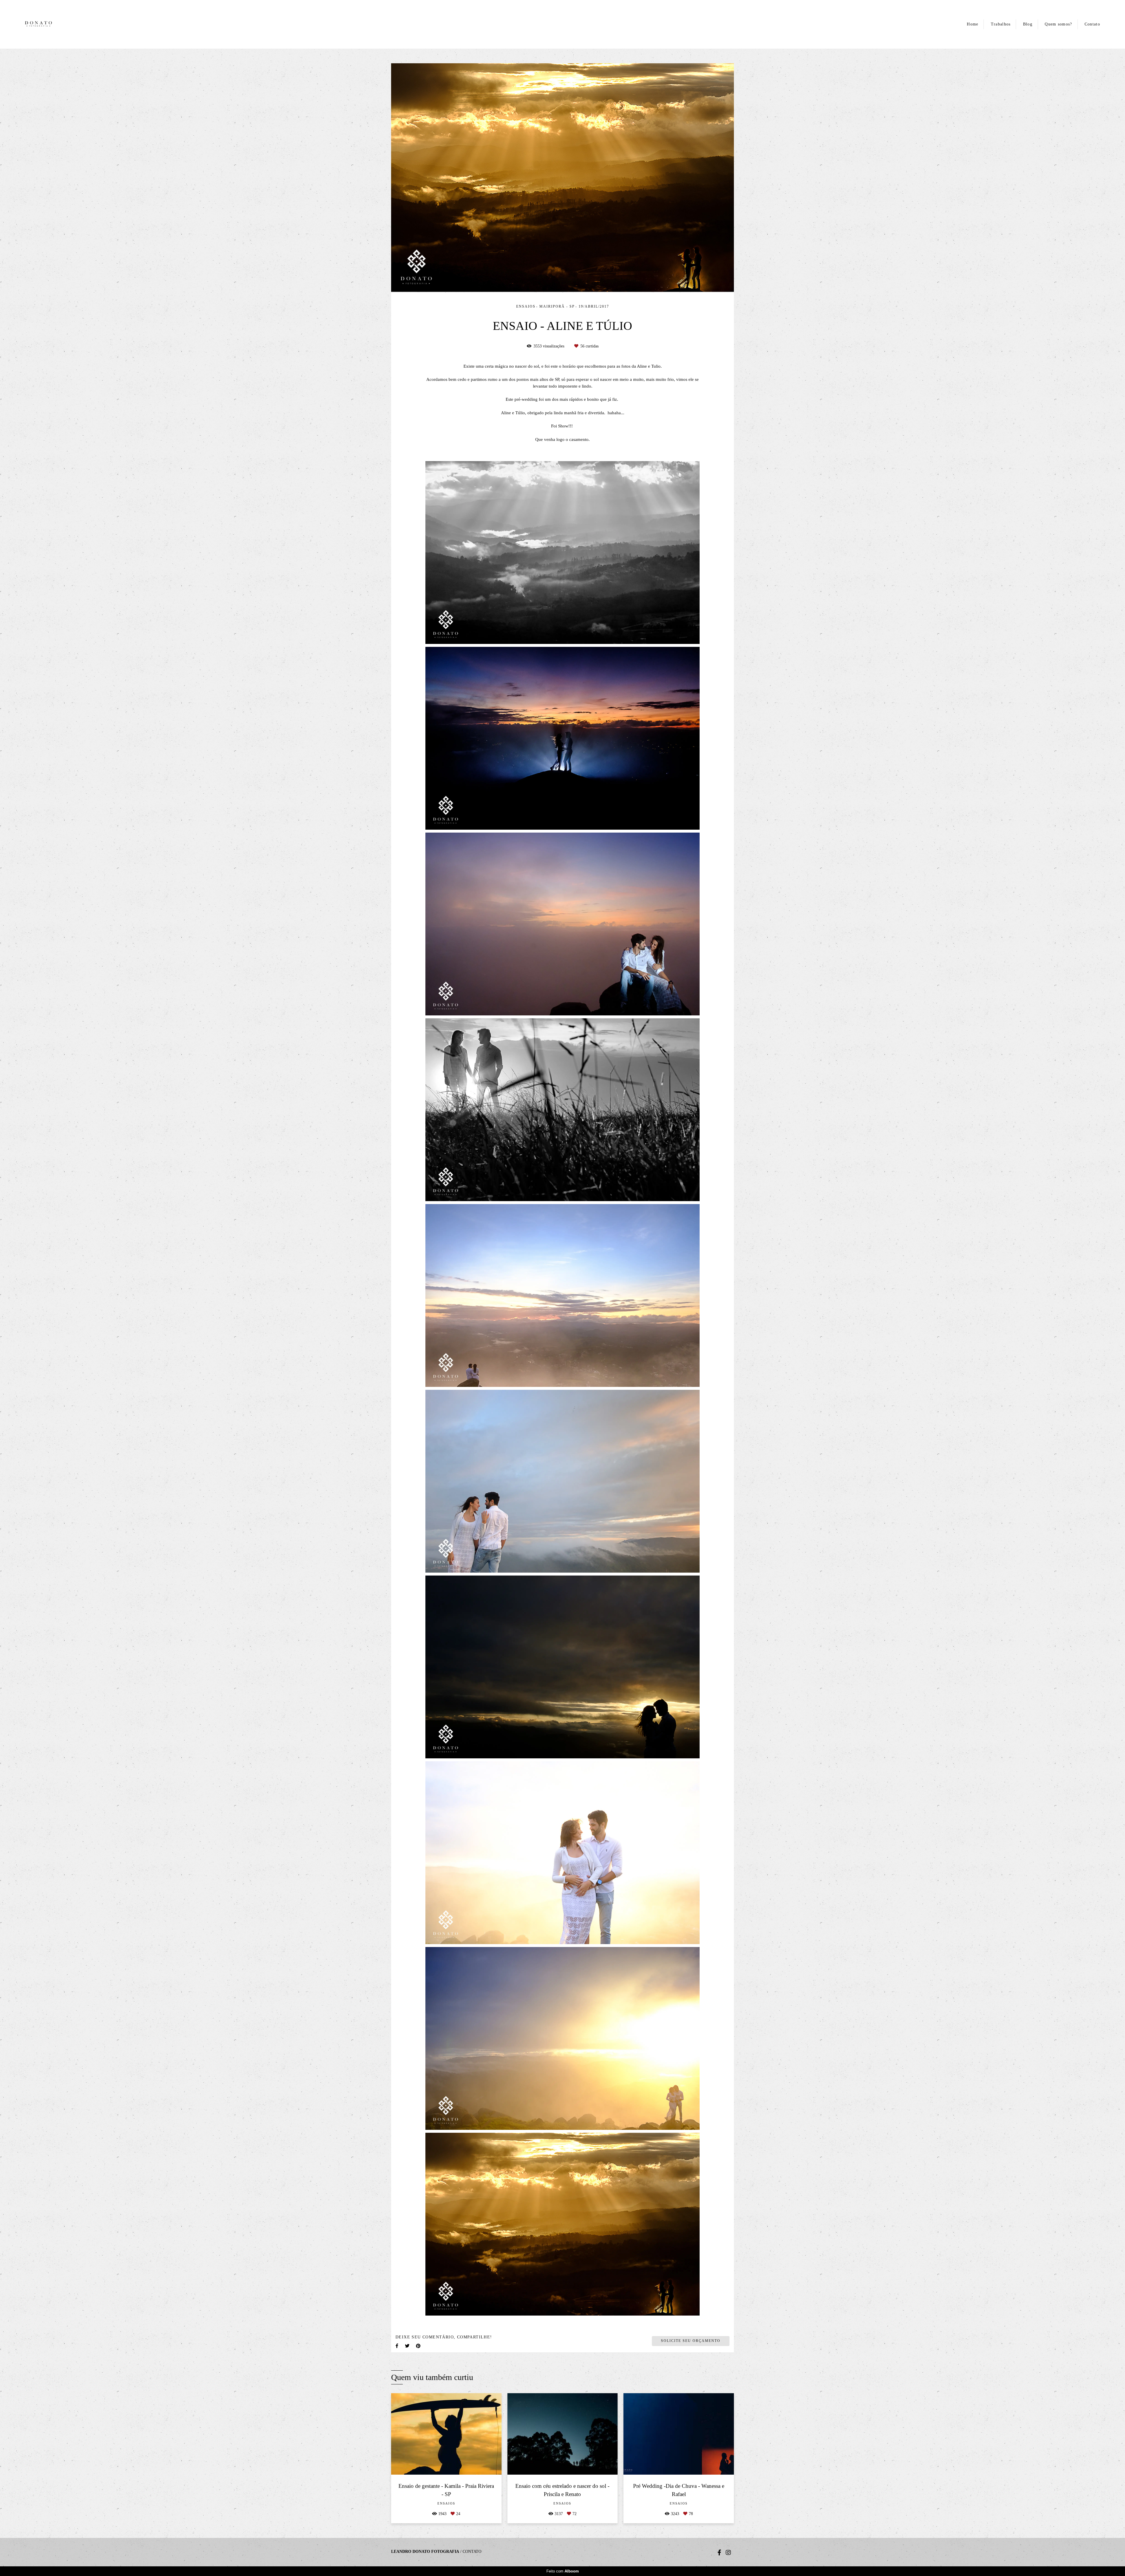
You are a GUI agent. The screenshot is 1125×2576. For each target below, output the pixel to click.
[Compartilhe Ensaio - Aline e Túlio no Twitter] (408, 2346)
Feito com (563, 2571)
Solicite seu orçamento (691, 2341)
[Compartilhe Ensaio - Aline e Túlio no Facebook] (397, 2346)
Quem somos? (1058, 24)
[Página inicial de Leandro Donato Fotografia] (44, 24)
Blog (1028, 24)
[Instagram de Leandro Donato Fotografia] (728, 2553)
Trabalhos (1001, 24)
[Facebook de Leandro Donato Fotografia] (719, 2553)
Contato (1092, 24)
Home (973, 24)
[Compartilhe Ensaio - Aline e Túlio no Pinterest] (419, 2346)
